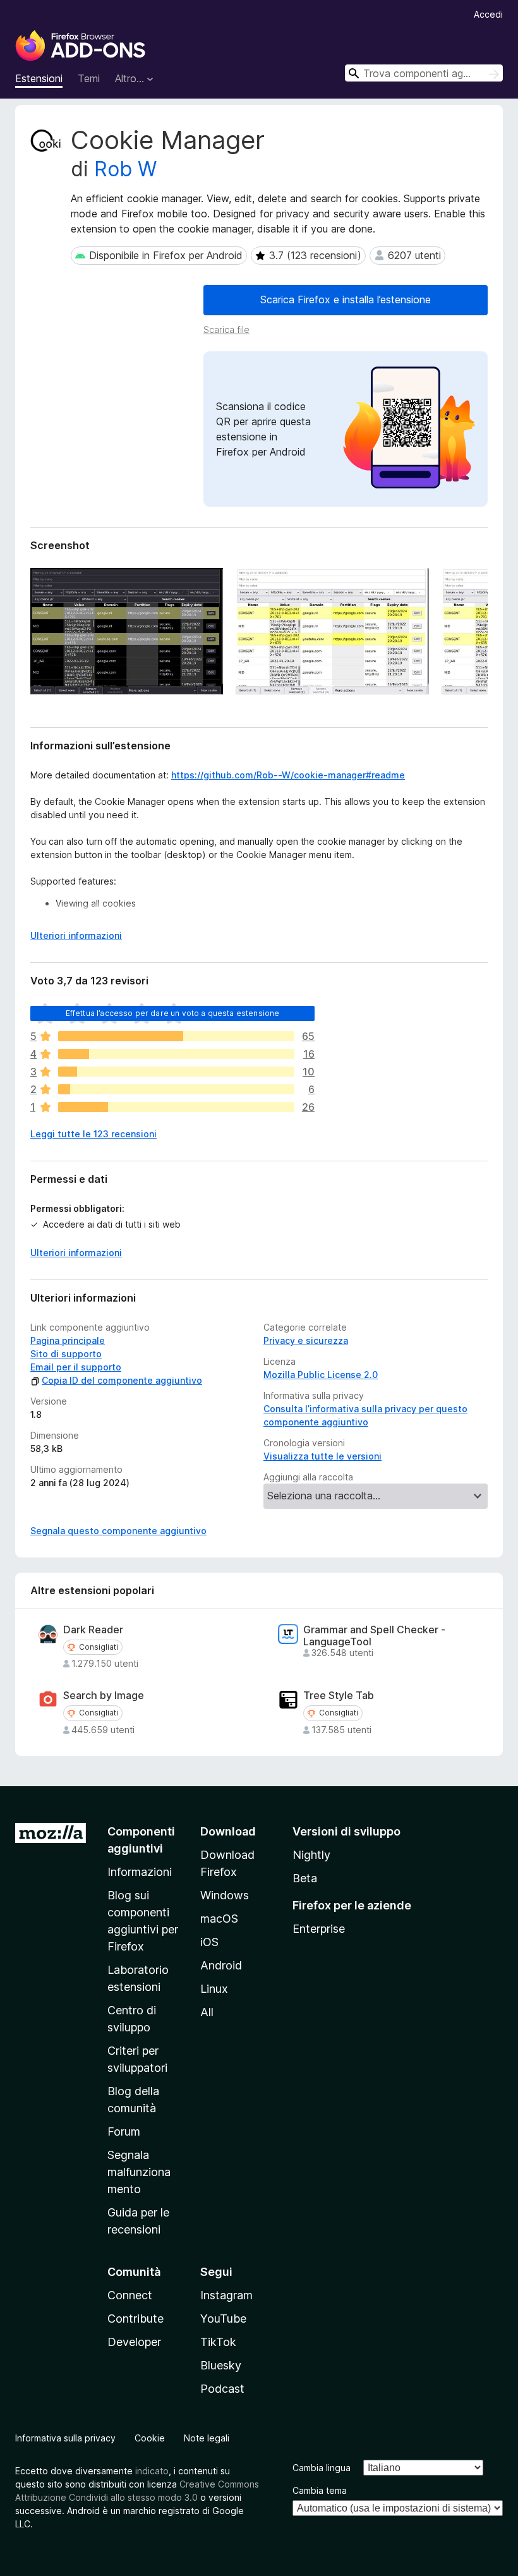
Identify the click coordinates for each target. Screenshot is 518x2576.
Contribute (136, 2319)
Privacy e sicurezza (306, 1340)
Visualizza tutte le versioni (322, 1456)
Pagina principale (68, 1340)
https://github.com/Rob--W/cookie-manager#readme (288, 775)
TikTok (218, 2342)
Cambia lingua (322, 2468)
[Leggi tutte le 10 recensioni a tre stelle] (176, 1072)
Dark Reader (93, 1630)
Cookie (150, 2438)
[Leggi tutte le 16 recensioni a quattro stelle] (176, 1054)
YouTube (223, 2319)
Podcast (222, 2389)
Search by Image (104, 1696)
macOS (219, 1919)
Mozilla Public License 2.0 (321, 1375)
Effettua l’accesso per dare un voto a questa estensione (173, 1013)
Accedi (488, 14)
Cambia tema (320, 2490)
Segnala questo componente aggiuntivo (118, 1531)
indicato (152, 2471)
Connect (130, 2295)
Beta (305, 1878)
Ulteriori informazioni (76, 935)
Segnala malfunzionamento (139, 2172)
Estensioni (39, 78)
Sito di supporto (66, 1354)
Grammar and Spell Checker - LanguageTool (374, 1636)
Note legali (207, 2438)
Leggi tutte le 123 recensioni (93, 1134)
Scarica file (226, 330)
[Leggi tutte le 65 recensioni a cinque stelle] (176, 1036)
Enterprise (319, 1929)
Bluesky (221, 2365)
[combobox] (424, 73)
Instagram (226, 2295)
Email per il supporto (76, 1367)
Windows (225, 1895)
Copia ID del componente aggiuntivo (122, 1380)
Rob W (125, 169)
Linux (214, 1989)
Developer (134, 2342)
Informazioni (140, 1872)
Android (221, 1965)
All (207, 2012)
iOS (209, 1942)
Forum (124, 2132)
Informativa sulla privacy (65, 2438)
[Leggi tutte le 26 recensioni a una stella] (176, 1107)
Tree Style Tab (339, 1696)
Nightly (311, 1855)
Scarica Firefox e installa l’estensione (346, 299)
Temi (89, 78)
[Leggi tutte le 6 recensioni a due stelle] (176, 1089)
